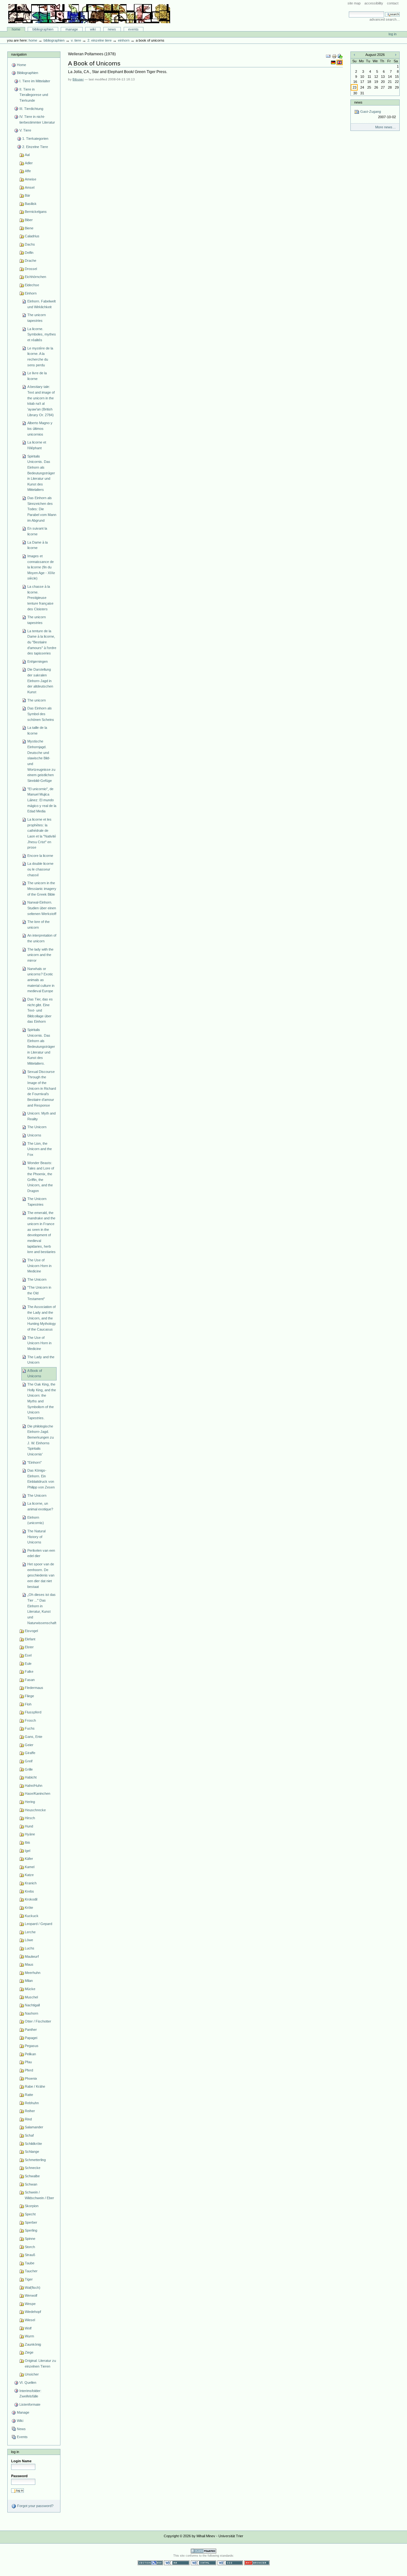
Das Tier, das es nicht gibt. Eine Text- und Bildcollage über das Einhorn (40, 1010)
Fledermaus (34, 1688)
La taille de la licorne (37, 730)
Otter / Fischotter (38, 2021)
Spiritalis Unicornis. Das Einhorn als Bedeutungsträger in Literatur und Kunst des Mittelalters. (41, 1047)
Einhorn (124, 40)
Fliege (29, 1696)
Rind (28, 2119)
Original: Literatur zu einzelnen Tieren (40, 2363)
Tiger (29, 2279)
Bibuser (78, 79)
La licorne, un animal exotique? (40, 1506)
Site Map (354, 3)
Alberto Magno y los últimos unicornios (40, 428)
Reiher (30, 2111)
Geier (29, 1745)
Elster (29, 1647)
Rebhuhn (32, 2103)
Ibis (28, 1842)
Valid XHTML (203, 2563)
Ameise (31, 179)
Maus (29, 1964)
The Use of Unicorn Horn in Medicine (39, 1266)
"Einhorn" (34, 1462)
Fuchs (30, 1728)
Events (133, 29)
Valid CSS (230, 2563)
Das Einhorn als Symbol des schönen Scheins (41, 714)
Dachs (30, 244)
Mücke (30, 1989)
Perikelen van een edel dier (41, 1553)
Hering (30, 1802)
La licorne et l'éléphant (37, 445)
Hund (29, 1826)
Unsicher (32, 2374)
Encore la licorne (40, 856)
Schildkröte (33, 2144)
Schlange (32, 2152)
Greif (29, 1761)
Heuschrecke (35, 1810)
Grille (29, 1769)
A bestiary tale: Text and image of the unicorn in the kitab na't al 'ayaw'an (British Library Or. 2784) (41, 401)
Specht (30, 2214)
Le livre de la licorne (37, 376)
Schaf (29, 2135)
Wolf (28, 2328)
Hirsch (30, 1818)
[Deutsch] (334, 62)
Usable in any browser (257, 2563)
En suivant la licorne (37, 531)
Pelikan (30, 2054)
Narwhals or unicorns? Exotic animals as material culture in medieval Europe (41, 980)
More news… (386, 127)
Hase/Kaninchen (38, 1793)
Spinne (30, 2239)
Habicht (31, 1777)
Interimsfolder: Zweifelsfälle (30, 2394)
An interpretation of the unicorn (42, 938)
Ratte (29, 2095)
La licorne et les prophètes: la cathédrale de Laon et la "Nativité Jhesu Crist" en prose (42, 833)
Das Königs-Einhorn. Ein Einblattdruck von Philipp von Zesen (41, 1479)
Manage (72, 29)
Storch (30, 2247)
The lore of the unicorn (38, 925)
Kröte (29, 1908)
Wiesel (30, 2320)
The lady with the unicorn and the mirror (40, 955)
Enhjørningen (38, 661)
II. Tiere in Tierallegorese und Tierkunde (34, 95)
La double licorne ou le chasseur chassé (40, 869)
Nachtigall (32, 2005)
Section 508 (150, 2563)
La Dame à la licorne (38, 545)
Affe (28, 171)
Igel (28, 1851)
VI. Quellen (28, 2383)
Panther (31, 2030)
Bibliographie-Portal (89, 14)
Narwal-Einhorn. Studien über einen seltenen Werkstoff (42, 908)
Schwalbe (32, 2176)
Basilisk (31, 204)
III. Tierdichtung (31, 109)
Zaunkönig (33, 2344)
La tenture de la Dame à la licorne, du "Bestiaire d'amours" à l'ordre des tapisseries (42, 642)
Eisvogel (31, 1631)
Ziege (29, 2352)
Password (19, 2476)
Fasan (30, 1680)
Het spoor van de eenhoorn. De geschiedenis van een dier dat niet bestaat (41, 1575)
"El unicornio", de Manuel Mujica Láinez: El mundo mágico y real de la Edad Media (42, 800)
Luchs (30, 1948)
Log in (393, 34)
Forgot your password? (35, 2506)
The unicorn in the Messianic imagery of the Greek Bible (42, 888)
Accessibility (374, 3)
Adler (29, 163)
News (112, 29)
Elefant (30, 1639)
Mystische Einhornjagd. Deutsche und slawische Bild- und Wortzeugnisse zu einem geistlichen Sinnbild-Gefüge (41, 761)
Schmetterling (35, 2160)
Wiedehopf (33, 2312)
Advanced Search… (385, 19)
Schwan (31, 2184)
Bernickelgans (36, 212)
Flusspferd (33, 1712)
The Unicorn (37, 1127)
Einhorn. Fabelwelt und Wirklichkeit (41, 304)
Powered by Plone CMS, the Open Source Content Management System (203, 2551)
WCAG (177, 2563)
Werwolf (31, 2295)
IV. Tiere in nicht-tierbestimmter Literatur (37, 119)
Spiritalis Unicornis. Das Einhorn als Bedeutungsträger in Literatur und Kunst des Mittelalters (41, 473)
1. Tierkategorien (35, 139)
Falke (29, 1671)
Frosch (30, 1720)
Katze (29, 1875)
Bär (28, 195)
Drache (31, 261)
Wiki (93, 29)
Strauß (30, 2255)
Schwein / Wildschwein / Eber (39, 2195)
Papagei (31, 2038)
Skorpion (32, 2206)
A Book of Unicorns (35, 1373)
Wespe (30, 2304)
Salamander (34, 2127)
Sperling (31, 2230)
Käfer (29, 1859)
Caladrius (32, 236)
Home (16, 29)
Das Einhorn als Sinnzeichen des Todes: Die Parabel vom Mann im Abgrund (42, 509)
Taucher (31, 2271)
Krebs (29, 1891)
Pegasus (32, 2046)
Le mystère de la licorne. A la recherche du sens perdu (40, 357)
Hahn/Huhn (34, 1786)
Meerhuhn (33, 1973)
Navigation (19, 54)
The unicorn (37, 700)
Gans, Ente (34, 1737)
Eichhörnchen (35, 277)
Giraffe (30, 1753)
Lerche (30, 1932)
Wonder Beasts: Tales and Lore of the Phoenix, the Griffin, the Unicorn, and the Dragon (41, 1177)
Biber (29, 220)
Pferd (29, 2070)
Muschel (31, 1997)
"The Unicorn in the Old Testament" (39, 1293)
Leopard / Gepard (38, 1924)
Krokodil (31, 1899)
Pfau (28, 2062)
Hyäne (30, 1834)
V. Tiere (76, 40)
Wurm (29, 2336)
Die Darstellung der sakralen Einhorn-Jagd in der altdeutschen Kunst (40, 681)
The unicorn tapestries (37, 318)
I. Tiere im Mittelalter (35, 81)
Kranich (31, 1883)
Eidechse (32, 285)
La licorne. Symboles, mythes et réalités (42, 334)
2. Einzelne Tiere (100, 40)
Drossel (31, 269)
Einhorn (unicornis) (36, 1520)
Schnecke (33, 2168)
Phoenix (31, 2078)
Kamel (30, 1867)
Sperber (31, 2222)
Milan (29, 1981)
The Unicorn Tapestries (37, 1202)
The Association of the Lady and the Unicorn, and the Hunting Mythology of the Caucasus (42, 1318)
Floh (28, 1704)
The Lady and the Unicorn (41, 1360)
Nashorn (31, 2013)
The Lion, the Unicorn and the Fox (40, 1149)
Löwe (29, 1940)
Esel (28, 1655)
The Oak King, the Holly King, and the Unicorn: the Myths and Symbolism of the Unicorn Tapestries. (42, 1401)
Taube (30, 2263)
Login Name (21, 2461)
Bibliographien (43, 29)
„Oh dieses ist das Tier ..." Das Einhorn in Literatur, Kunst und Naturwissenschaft (42, 1609)
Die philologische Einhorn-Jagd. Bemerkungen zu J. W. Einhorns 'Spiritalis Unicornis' (41, 1440)
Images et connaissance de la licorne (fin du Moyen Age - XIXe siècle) (41, 567)
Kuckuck (32, 1916)
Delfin (29, 253)
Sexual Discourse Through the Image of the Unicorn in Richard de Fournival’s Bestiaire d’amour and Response (42, 1088)
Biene (29, 228)
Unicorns (34, 1135)
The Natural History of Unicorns (36, 1537)
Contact (393, 3)
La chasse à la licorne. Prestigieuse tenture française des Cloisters (40, 598)
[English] (340, 62)
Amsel (30, 187)
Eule (28, 1664)
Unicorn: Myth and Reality (41, 1116)
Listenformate (30, 2404)
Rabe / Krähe (35, 2086)
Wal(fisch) (33, 2288)
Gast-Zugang (377, 114)
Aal (27, 155)
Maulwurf (32, 1956)
